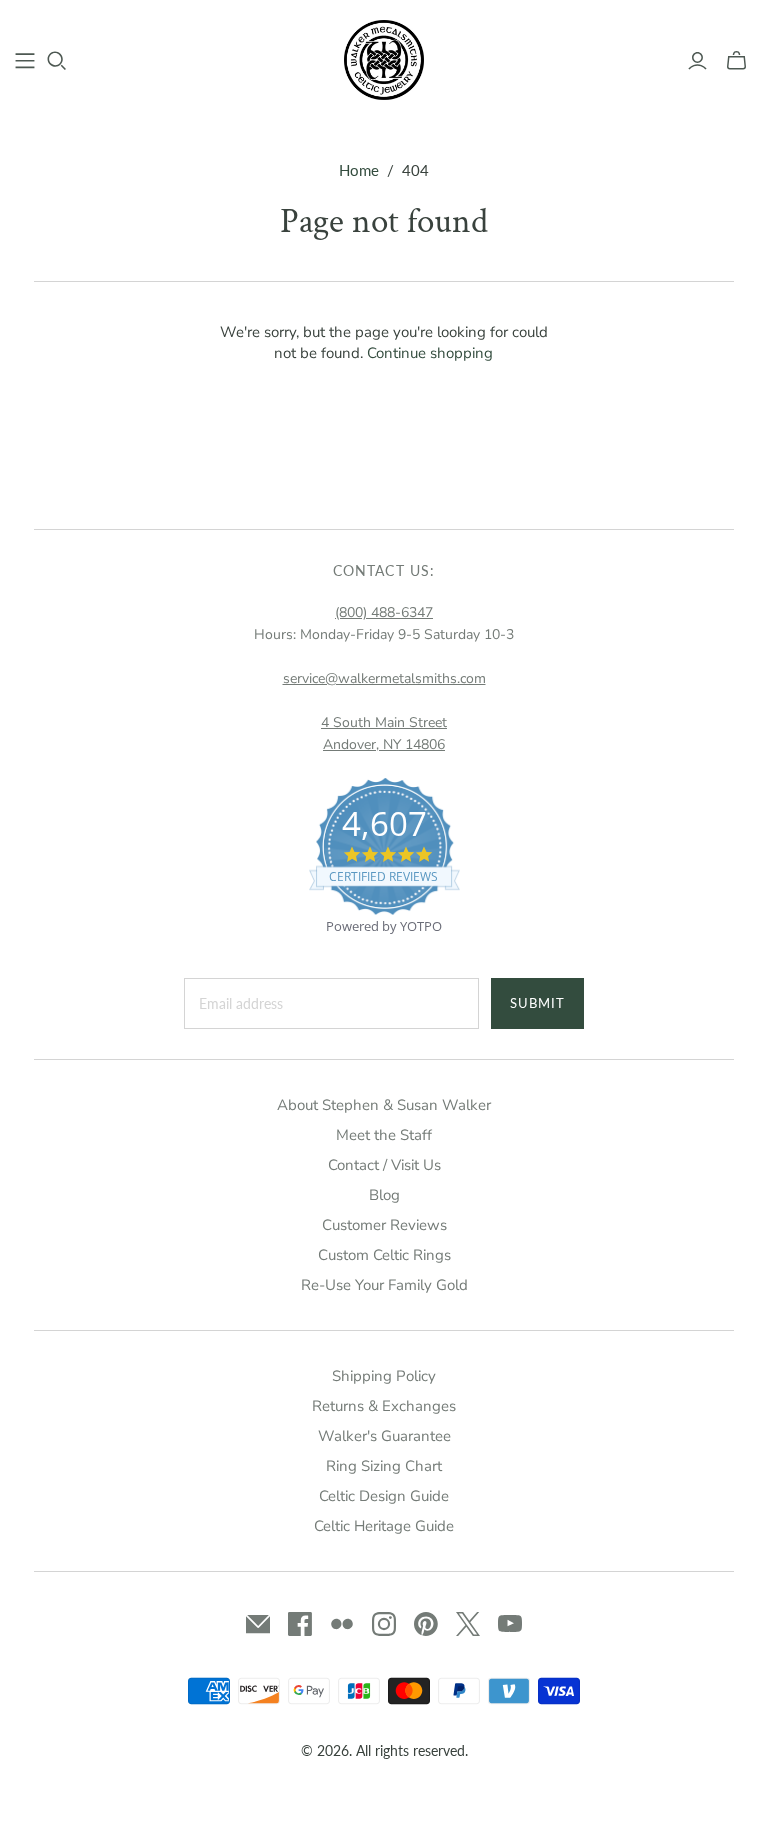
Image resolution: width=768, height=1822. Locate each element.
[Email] (258, 1624)
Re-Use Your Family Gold (384, 1285)
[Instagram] (384, 1624)
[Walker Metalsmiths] (384, 60)
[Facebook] (300, 1624)
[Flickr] (342, 1624)
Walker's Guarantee (384, 1436)
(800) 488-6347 (384, 612)
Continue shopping (430, 353)
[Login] (697, 61)
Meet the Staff (384, 1135)
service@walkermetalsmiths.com (384, 678)
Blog (384, 1195)
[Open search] (57, 61)
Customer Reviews (384, 1225)
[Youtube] (510, 1624)
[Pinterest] (426, 1624)
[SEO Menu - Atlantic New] (25, 61)
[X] (468, 1624)
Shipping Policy (384, 1376)
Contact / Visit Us (384, 1165)
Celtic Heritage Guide (384, 1526)
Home (359, 170)
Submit (537, 1003)
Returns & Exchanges (384, 1406)
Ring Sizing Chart (384, 1466)
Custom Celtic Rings (384, 1255)
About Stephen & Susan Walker (384, 1105)
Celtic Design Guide (384, 1496)
